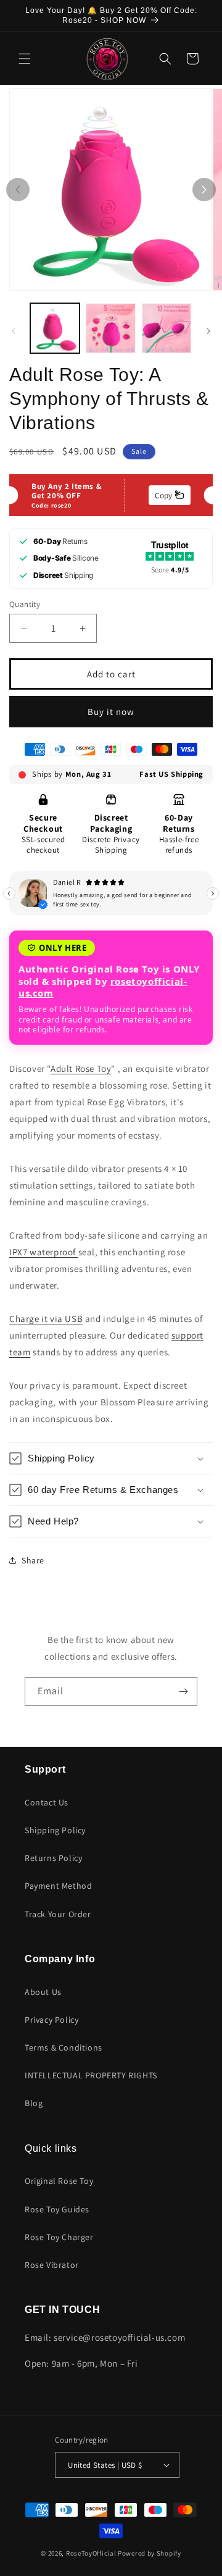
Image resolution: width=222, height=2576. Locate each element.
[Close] (200, 54)
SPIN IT (111, 389)
